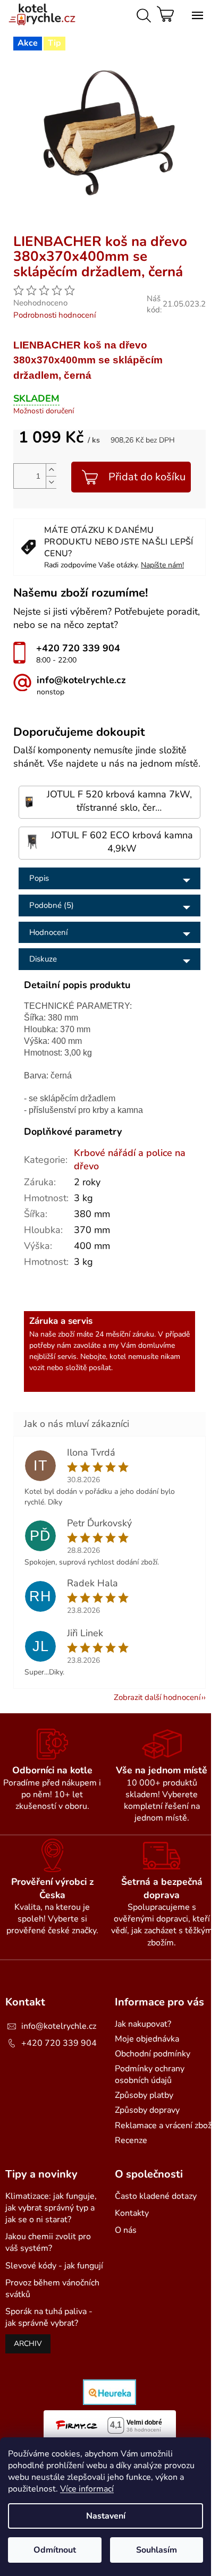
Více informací (87, 2489)
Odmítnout (55, 2550)
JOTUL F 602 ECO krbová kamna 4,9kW (122, 842)
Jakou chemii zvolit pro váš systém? (48, 2242)
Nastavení (106, 2516)
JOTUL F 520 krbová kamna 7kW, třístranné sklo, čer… (119, 801)
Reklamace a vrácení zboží (164, 2126)
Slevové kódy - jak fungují (54, 2266)
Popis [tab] (39, 878)
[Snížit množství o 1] (51, 482)
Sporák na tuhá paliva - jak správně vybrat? (49, 2317)
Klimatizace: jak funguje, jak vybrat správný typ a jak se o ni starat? (51, 2208)
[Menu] (195, 13)
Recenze (131, 2140)
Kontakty (132, 2213)
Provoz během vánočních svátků (52, 2289)
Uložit (35, 230)
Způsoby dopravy (147, 2110)
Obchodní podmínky (153, 2054)
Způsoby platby (144, 2095)
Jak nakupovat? (143, 2024)
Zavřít (104, 230)
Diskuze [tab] (43, 959)
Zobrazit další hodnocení (157, 1697)
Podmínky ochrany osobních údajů (150, 2075)
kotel (118, 1357)
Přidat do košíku (147, 477)
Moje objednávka (147, 2039)
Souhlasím (157, 2550)
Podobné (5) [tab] (52, 905)
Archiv (28, 2344)
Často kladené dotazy (156, 2196)
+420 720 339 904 (59, 2043)
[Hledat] (142, 13)
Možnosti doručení (44, 411)
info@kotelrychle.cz (59, 2026)
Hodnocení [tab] (48, 932)
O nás (126, 2230)
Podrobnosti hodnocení (54, 315)
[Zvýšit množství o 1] (51, 470)
